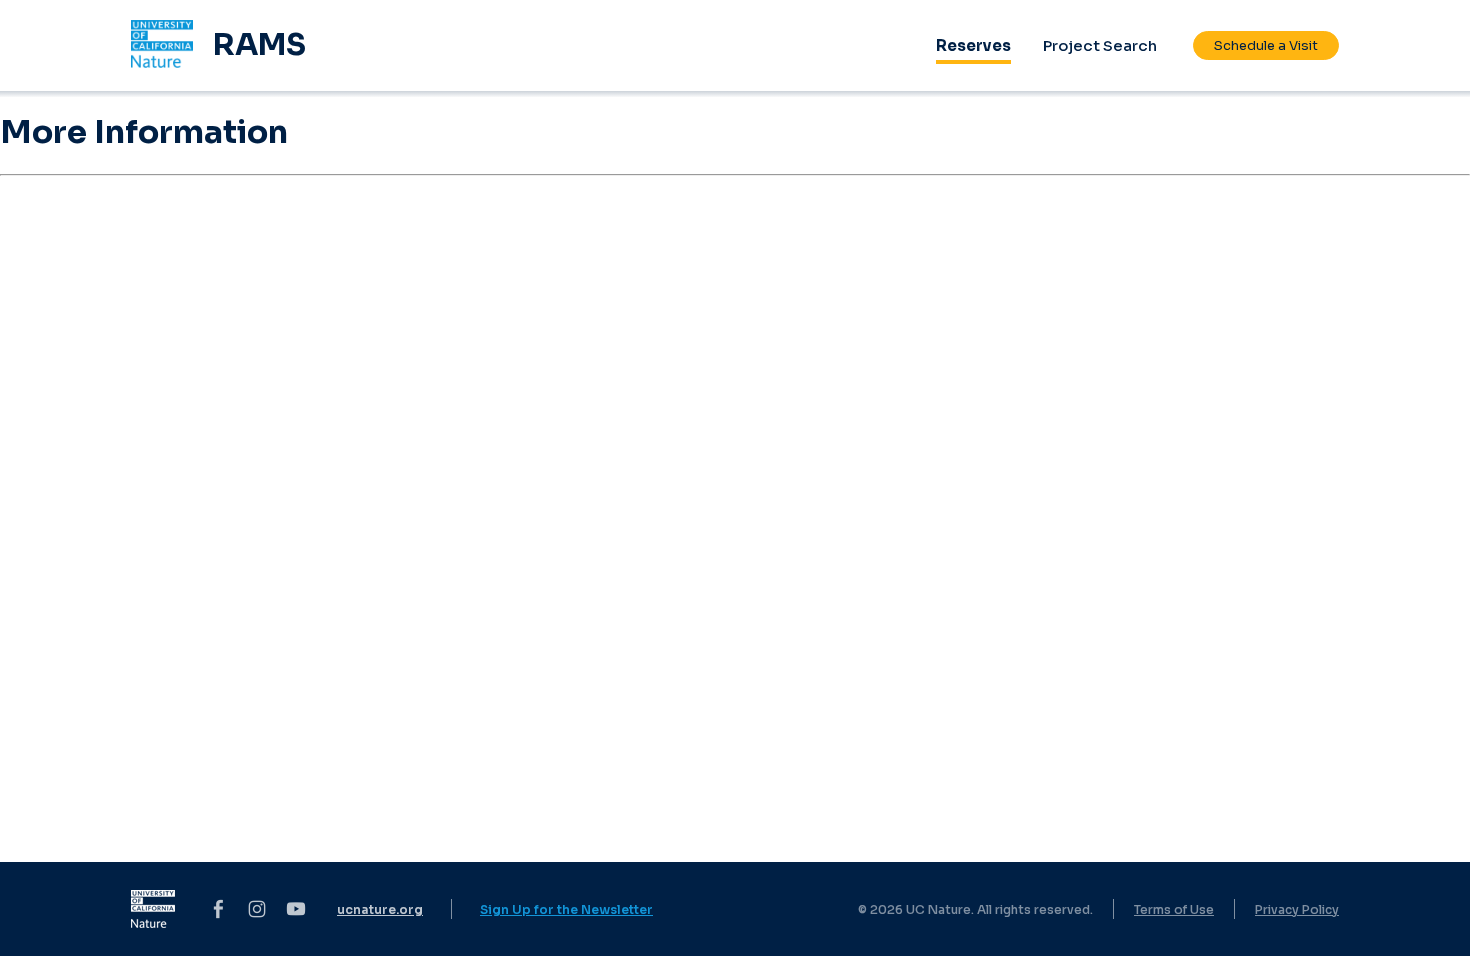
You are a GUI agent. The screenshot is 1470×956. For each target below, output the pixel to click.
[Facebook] (218, 909)
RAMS (259, 45)
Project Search (1100, 45)
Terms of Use (1174, 909)
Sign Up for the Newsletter (566, 909)
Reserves (973, 45)
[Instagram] (257, 909)
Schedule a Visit (1266, 45)
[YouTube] (296, 909)
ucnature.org (380, 909)
